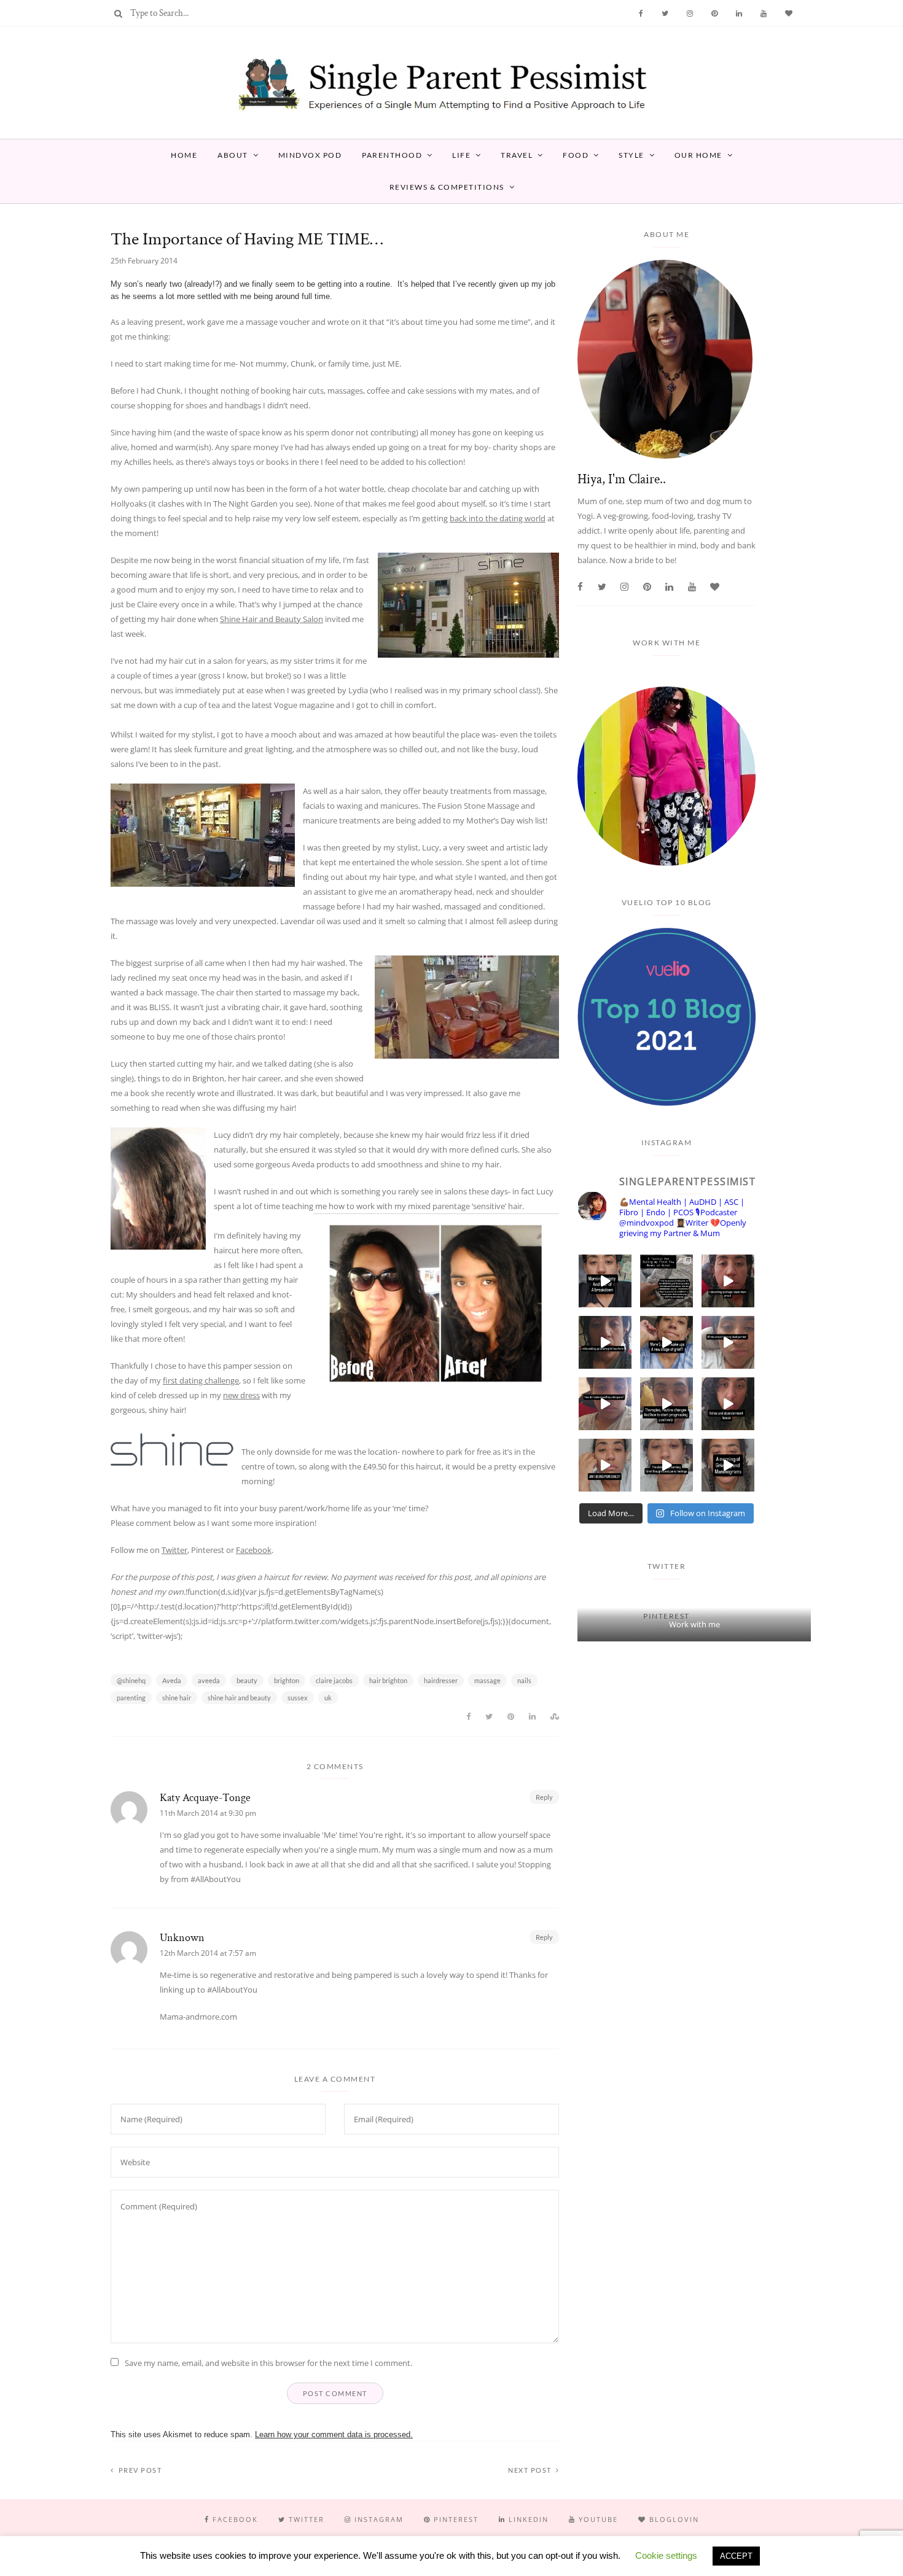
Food (576, 155)
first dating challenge (201, 1380)
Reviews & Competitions (447, 187)
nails (524, 1680)
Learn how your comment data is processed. (334, 2434)
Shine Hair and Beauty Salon (272, 619)
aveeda (209, 1680)
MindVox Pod (310, 155)
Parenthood (392, 155)
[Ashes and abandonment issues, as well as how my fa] (728, 1404)
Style (631, 155)
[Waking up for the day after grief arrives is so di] (605, 1342)
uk (328, 1698)
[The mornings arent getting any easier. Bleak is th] (605, 1281)
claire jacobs (334, 1680)
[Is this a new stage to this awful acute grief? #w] (666, 1342)
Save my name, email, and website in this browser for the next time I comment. (268, 2363)
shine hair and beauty (239, 1698)
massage (487, 1680)
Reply (544, 1797)
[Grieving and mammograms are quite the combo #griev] (728, 1465)
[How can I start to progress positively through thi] (666, 1404)
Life (461, 155)
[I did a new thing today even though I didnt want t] (728, 1281)
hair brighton (388, 1680)
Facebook (254, 1550)
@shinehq (131, 1680)
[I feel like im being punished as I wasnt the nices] (605, 1465)
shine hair (177, 1698)
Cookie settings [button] (666, 2555)
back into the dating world (498, 518)
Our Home (698, 155)
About (233, 155)
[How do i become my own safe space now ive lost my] (605, 1404)
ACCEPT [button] (736, 2556)
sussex (298, 1698)
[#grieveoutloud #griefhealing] (728, 1342)
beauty (247, 1680)
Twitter (174, 1550)
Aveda (172, 1680)
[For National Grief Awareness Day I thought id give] (666, 1281)
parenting (131, 1698)
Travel (517, 155)
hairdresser (441, 1680)
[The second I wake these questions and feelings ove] (666, 1465)
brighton (287, 1680)
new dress (241, 1395)
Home (184, 155)
